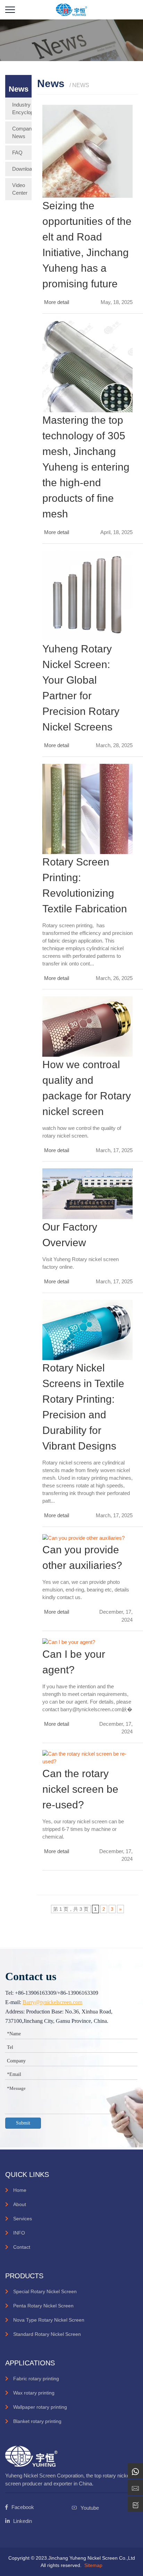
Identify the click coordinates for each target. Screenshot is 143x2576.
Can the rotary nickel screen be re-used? (80, 1789)
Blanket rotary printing (37, 2421)
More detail (57, 302)
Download (22, 169)
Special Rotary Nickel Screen (45, 2291)
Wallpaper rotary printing (40, 2407)
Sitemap (93, 2565)
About (20, 2204)
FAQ (17, 153)
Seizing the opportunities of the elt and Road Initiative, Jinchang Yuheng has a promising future (87, 245)
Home (20, 2190)
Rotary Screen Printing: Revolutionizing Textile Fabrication (85, 885)
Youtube (90, 2508)
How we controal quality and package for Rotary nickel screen (87, 1088)
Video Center (20, 189)
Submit (23, 2123)
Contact (22, 2247)
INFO (19, 2233)
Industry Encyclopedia (22, 108)
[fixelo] (71, 9)
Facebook (23, 2507)
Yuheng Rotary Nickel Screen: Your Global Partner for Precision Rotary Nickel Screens (81, 688)
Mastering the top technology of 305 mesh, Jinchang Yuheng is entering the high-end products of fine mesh (86, 467)
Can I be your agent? (74, 1662)
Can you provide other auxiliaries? (82, 1557)
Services (23, 2219)
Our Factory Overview (70, 1235)
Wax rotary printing (34, 2393)
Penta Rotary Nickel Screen (43, 2306)
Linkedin (23, 2521)
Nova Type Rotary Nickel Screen (49, 2320)
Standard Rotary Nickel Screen (47, 2334)
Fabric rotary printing (36, 2379)
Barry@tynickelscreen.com (52, 2002)
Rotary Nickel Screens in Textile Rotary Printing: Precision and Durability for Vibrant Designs (83, 1407)
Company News (22, 132)
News (19, 89)
